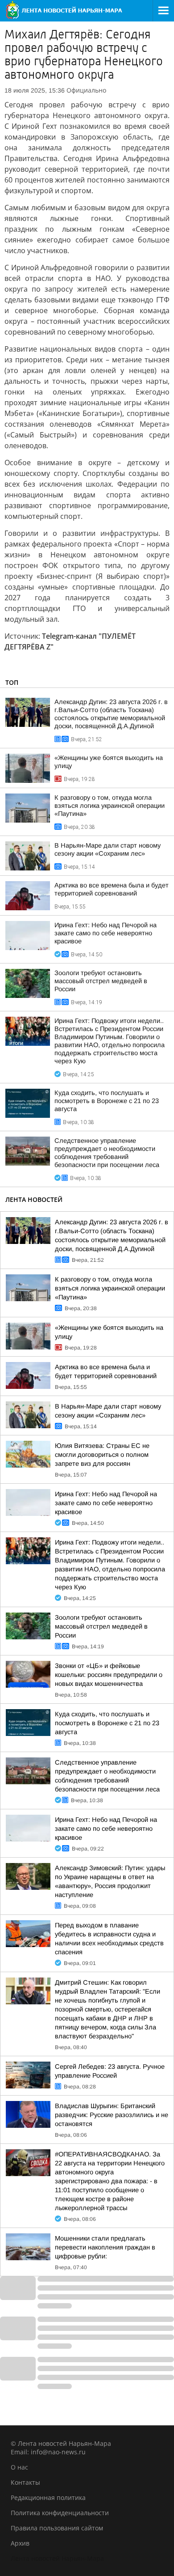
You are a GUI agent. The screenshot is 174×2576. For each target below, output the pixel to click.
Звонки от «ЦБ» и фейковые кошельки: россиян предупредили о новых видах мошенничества (109, 1675)
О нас (19, 2467)
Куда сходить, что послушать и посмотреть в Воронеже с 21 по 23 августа (107, 1101)
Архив (20, 2543)
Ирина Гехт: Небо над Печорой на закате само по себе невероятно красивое (106, 933)
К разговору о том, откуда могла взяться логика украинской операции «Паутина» (110, 806)
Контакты (25, 2482)
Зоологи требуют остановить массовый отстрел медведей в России (101, 981)
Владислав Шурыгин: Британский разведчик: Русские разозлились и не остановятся (112, 2115)
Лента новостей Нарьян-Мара (57, 2558)
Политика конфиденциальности (60, 2513)
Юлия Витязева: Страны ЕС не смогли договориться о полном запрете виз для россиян (102, 1455)
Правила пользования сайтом (57, 2528)
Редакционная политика (48, 2497)
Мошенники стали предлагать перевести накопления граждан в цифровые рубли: (105, 2247)
